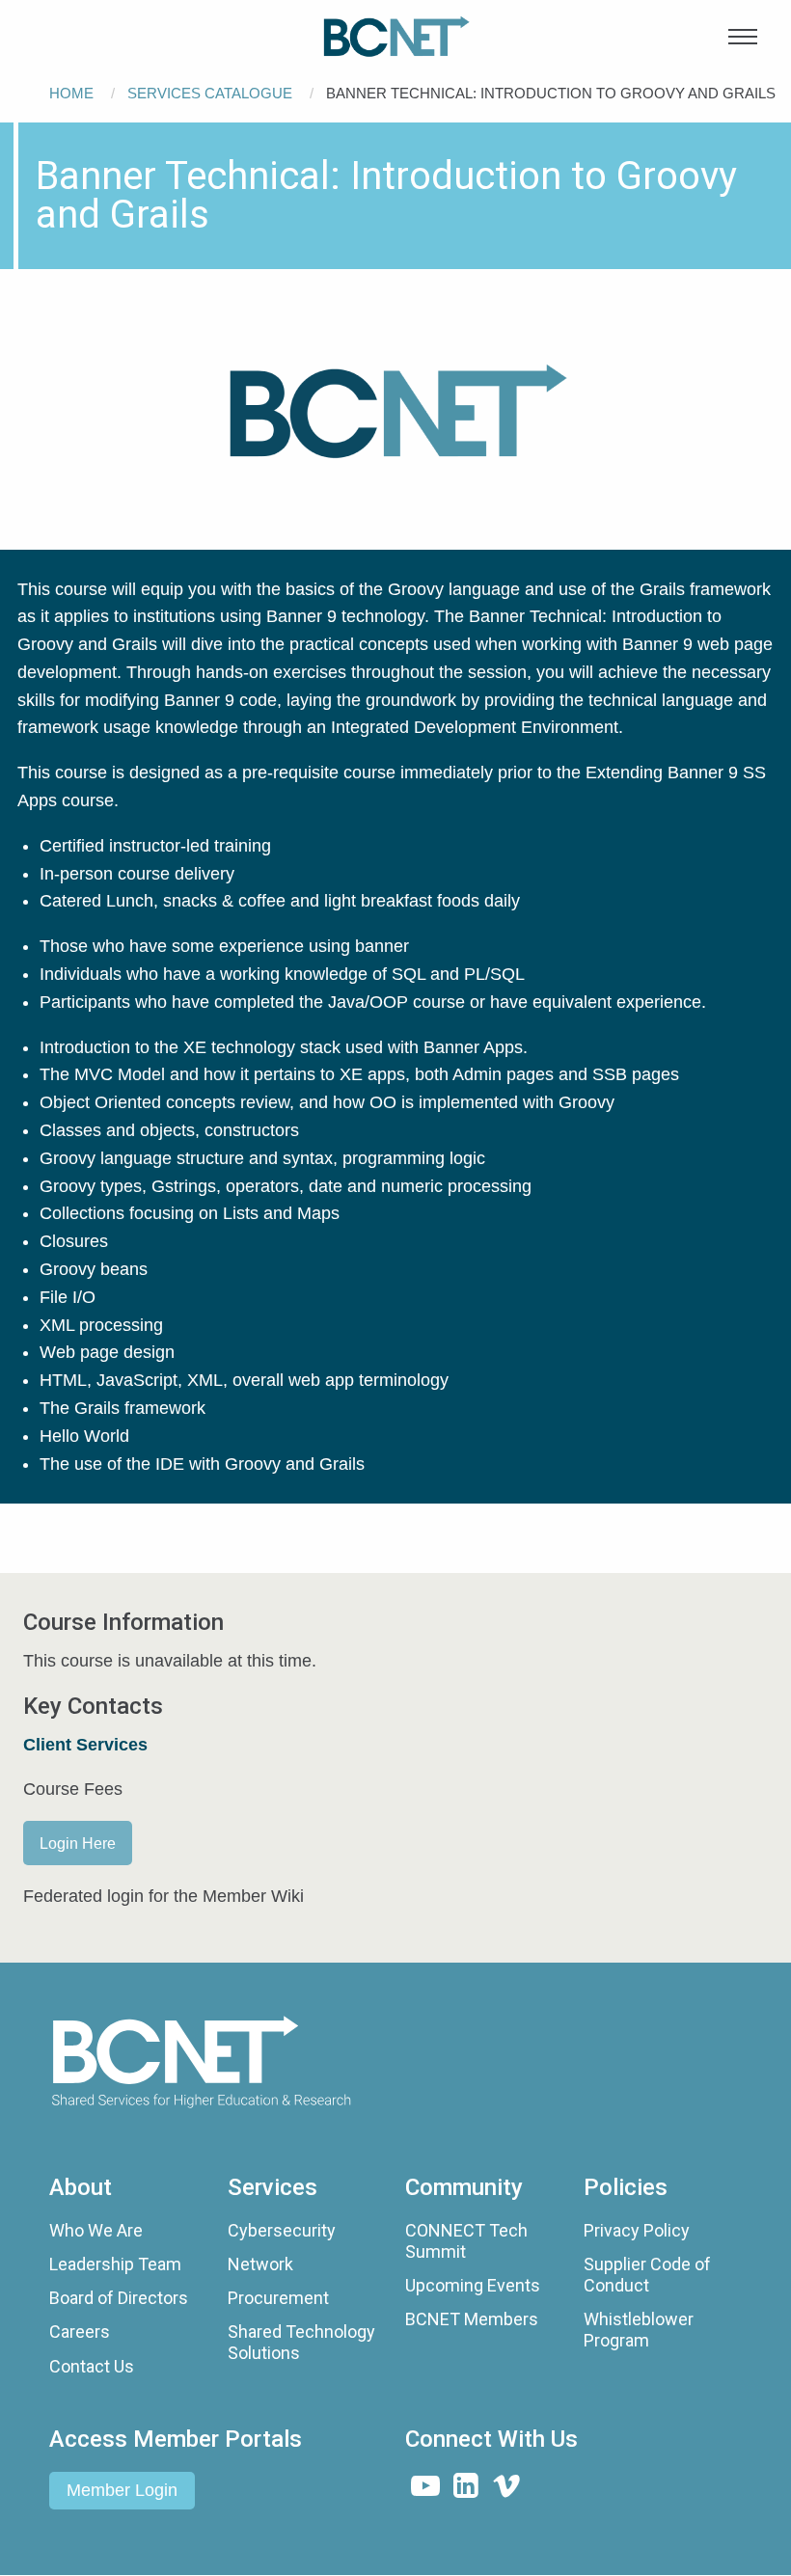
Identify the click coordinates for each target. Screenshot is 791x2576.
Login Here (78, 1843)
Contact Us (92, 2366)
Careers (80, 2332)
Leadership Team (115, 2264)
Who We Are (96, 2230)
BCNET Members (472, 2319)
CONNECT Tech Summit (466, 2241)
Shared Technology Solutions (301, 2342)
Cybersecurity (282, 2230)
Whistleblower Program (639, 2330)
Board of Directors (119, 2298)
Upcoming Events (473, 2285)
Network (260, 2264)
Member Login (122, 2490)
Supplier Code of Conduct (647, 2275)
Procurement (278, 2298)
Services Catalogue (210, 93)
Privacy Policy (637, 2230)
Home (71, 93)
